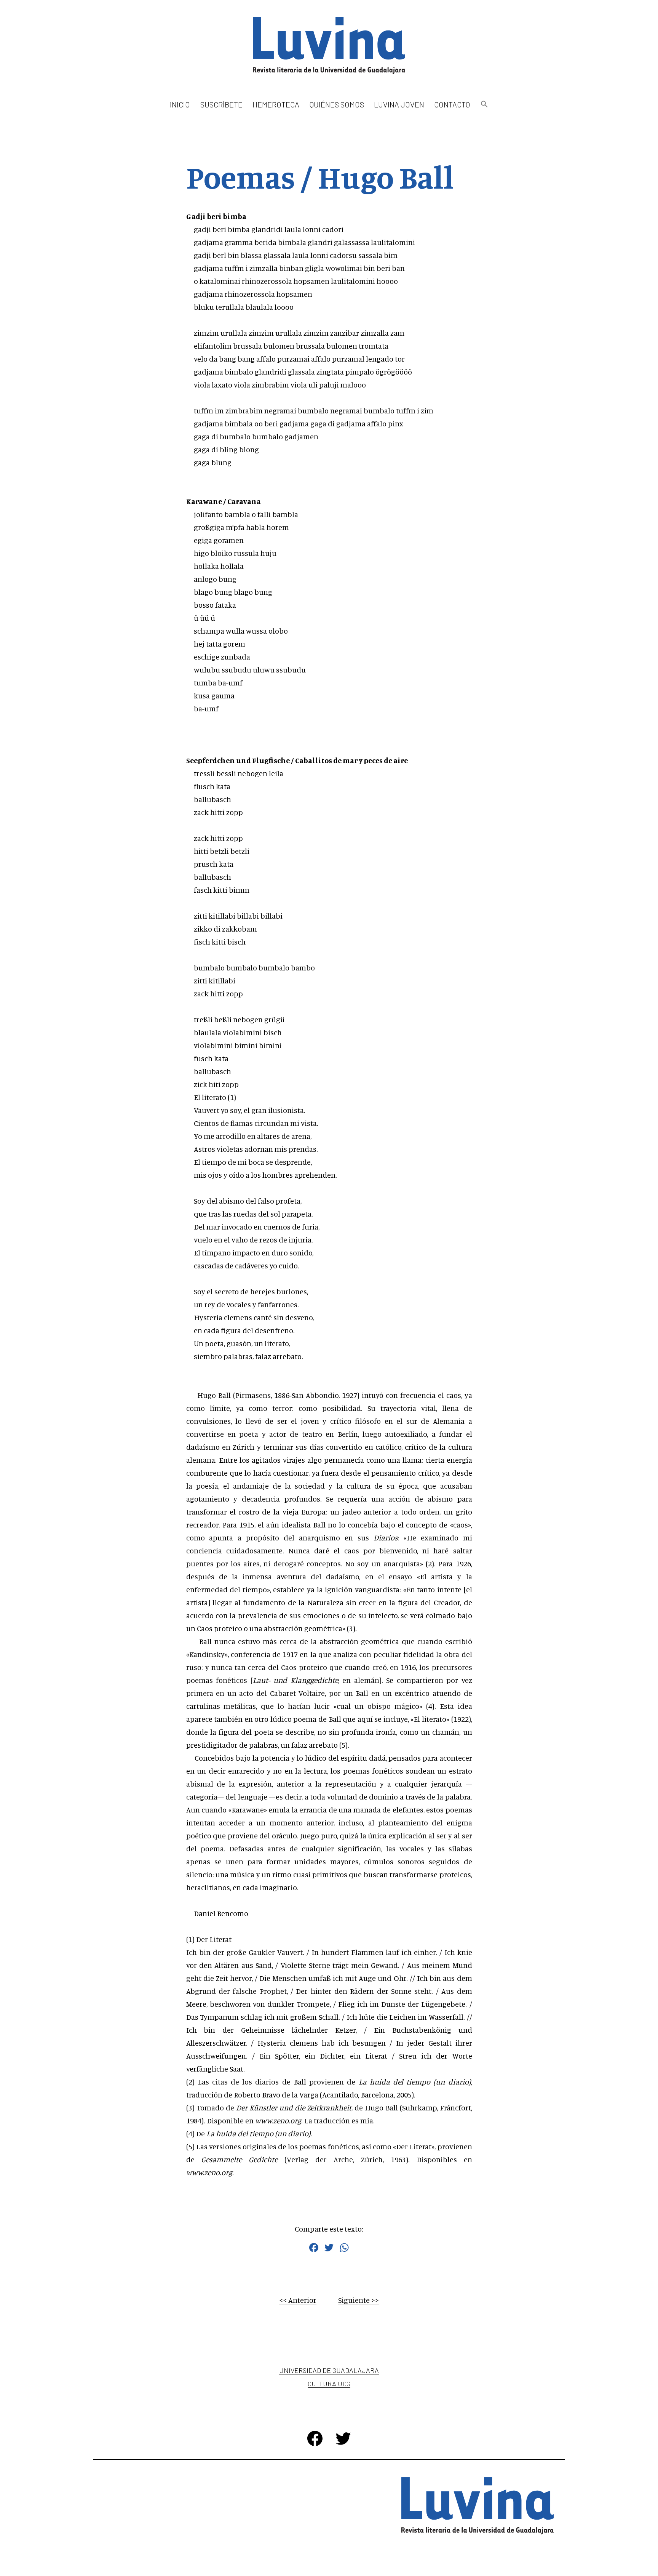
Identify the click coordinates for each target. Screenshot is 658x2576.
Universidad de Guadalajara (329, 2370)
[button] (484, 105)
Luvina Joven (399, 104)
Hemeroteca (276, 104)
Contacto (452, 104)
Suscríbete (221, 104)
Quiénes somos (337, 104)
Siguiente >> (359, 2300)
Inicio (180, 104)
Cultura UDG (329, 2384)
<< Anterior (298, 2300)
